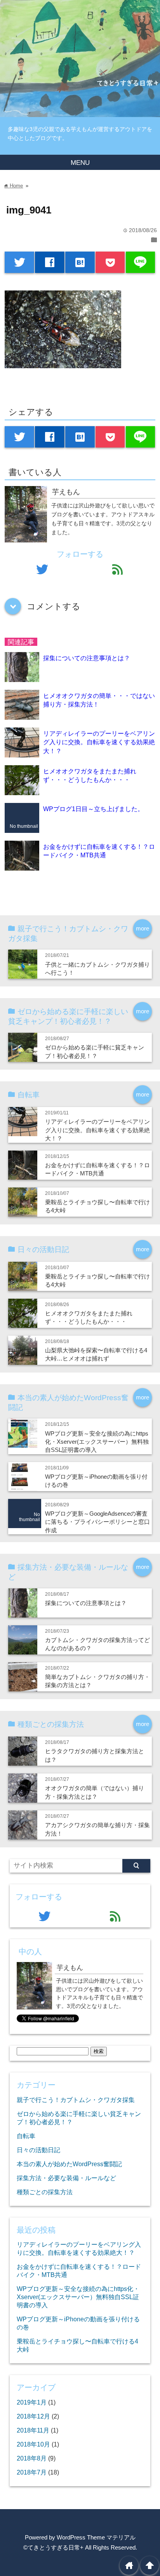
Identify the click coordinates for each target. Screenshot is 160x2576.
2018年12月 (33, 2416)
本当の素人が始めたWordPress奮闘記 (69, 2164)
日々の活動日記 (38, 2150)
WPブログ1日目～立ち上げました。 (93, 809)
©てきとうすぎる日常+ (53, 2547)
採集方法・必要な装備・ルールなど (66, 2178)
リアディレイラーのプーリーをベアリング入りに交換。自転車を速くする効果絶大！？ (99, 742)
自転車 (26, 2136)
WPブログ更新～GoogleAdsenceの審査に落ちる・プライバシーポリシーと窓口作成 (97, 1522)
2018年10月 (33, 2444)
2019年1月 (32, 2402)
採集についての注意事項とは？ (87, 658)
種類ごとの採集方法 (45, 2192)
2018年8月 (32, 2458)
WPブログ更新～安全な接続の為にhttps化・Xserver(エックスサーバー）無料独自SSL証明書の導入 (97, 1442)
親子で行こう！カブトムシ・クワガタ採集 (76, 2100)
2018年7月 (32, 2472)
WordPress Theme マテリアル (96, 2537)
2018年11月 (33, 2430)
